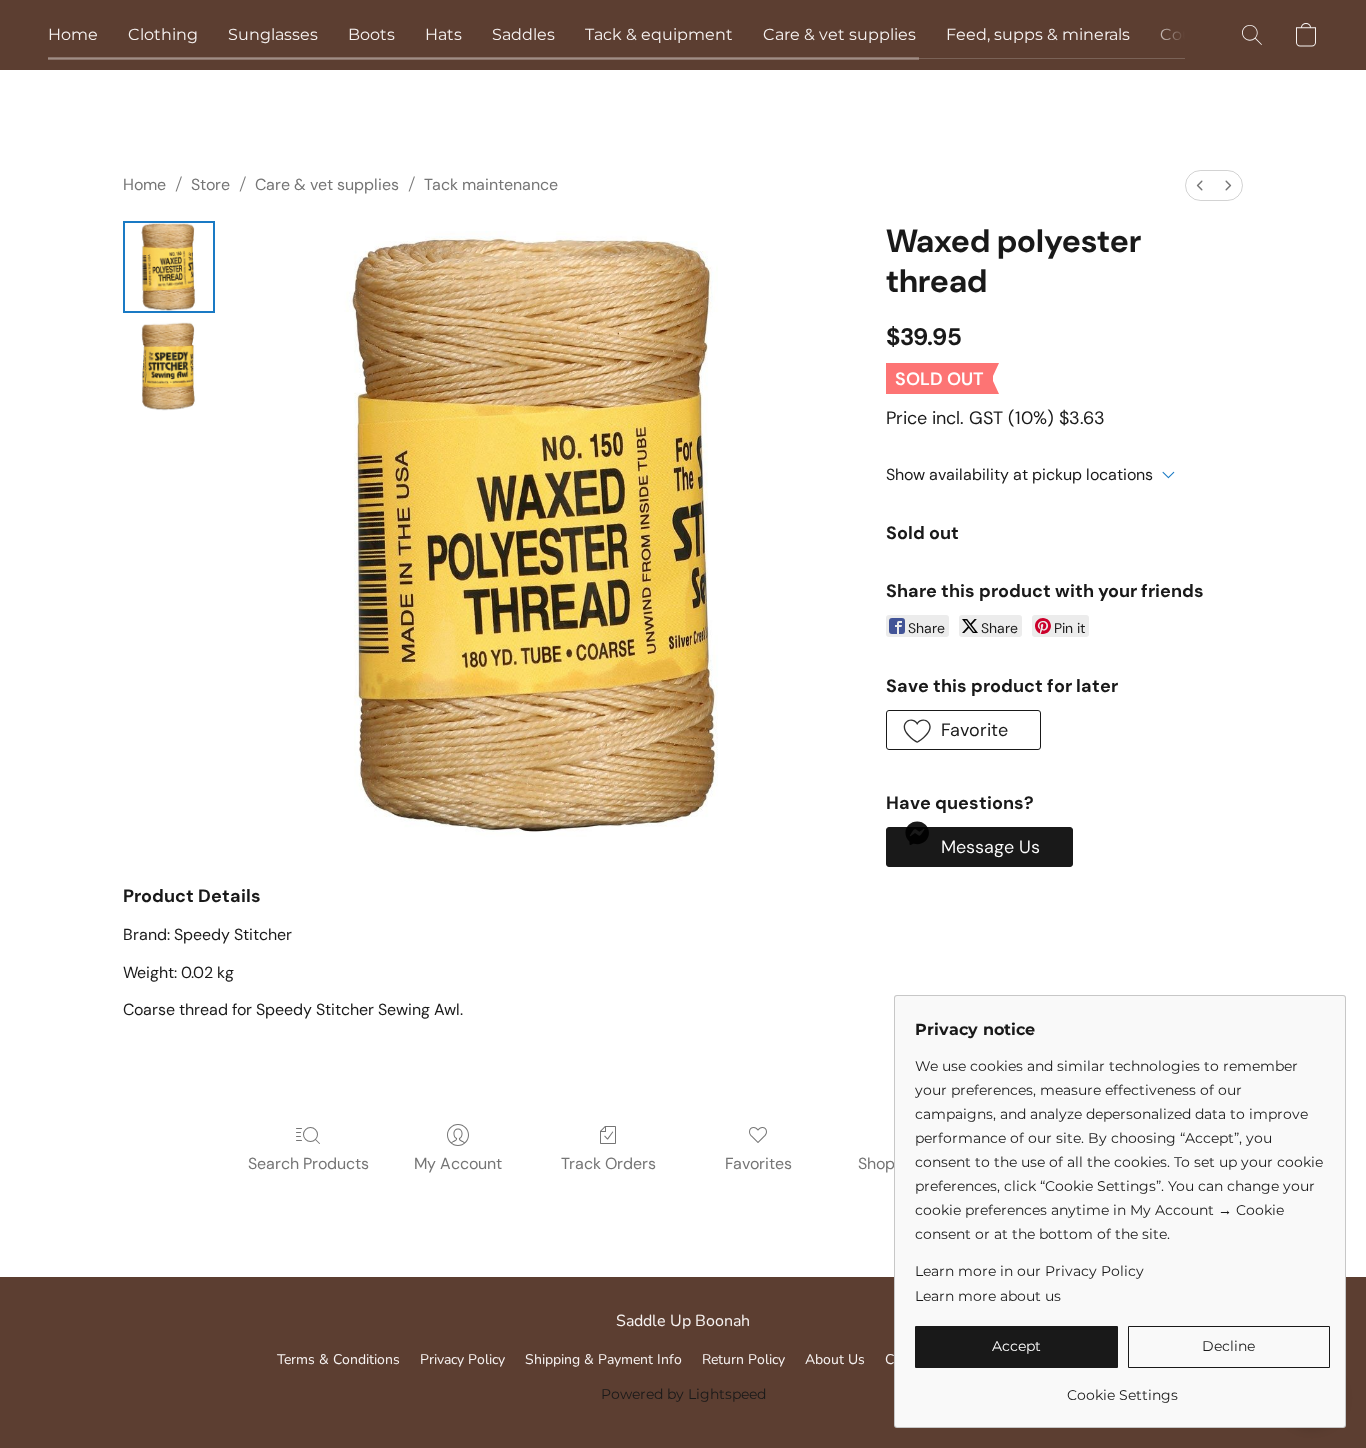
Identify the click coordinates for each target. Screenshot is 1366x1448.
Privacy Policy (462, 1359)
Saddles (523, 34)
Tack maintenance (491, 184)
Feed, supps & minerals (1038, 34)
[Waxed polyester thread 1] (169, 367)
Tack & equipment (659, 34)
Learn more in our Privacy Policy (1029, 1271)
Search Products (308, 1163)
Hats (443, 34)
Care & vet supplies (839, 34)
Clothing (163, 34)
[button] (1252, 35)
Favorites (758, 1163)
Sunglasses (273, 34)
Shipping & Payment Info (603, 1359)
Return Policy (743, 1359)
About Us (835, 1359)
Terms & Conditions (338, 1359)
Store (210, 184)
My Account (458, 1163)
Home (73, 34)
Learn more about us (988, 1296)
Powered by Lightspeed (683, 1394)
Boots (371, 34)
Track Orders (608, 1163)
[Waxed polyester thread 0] (169, 267)
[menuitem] (1200, 185)
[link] (1122, 1387)
